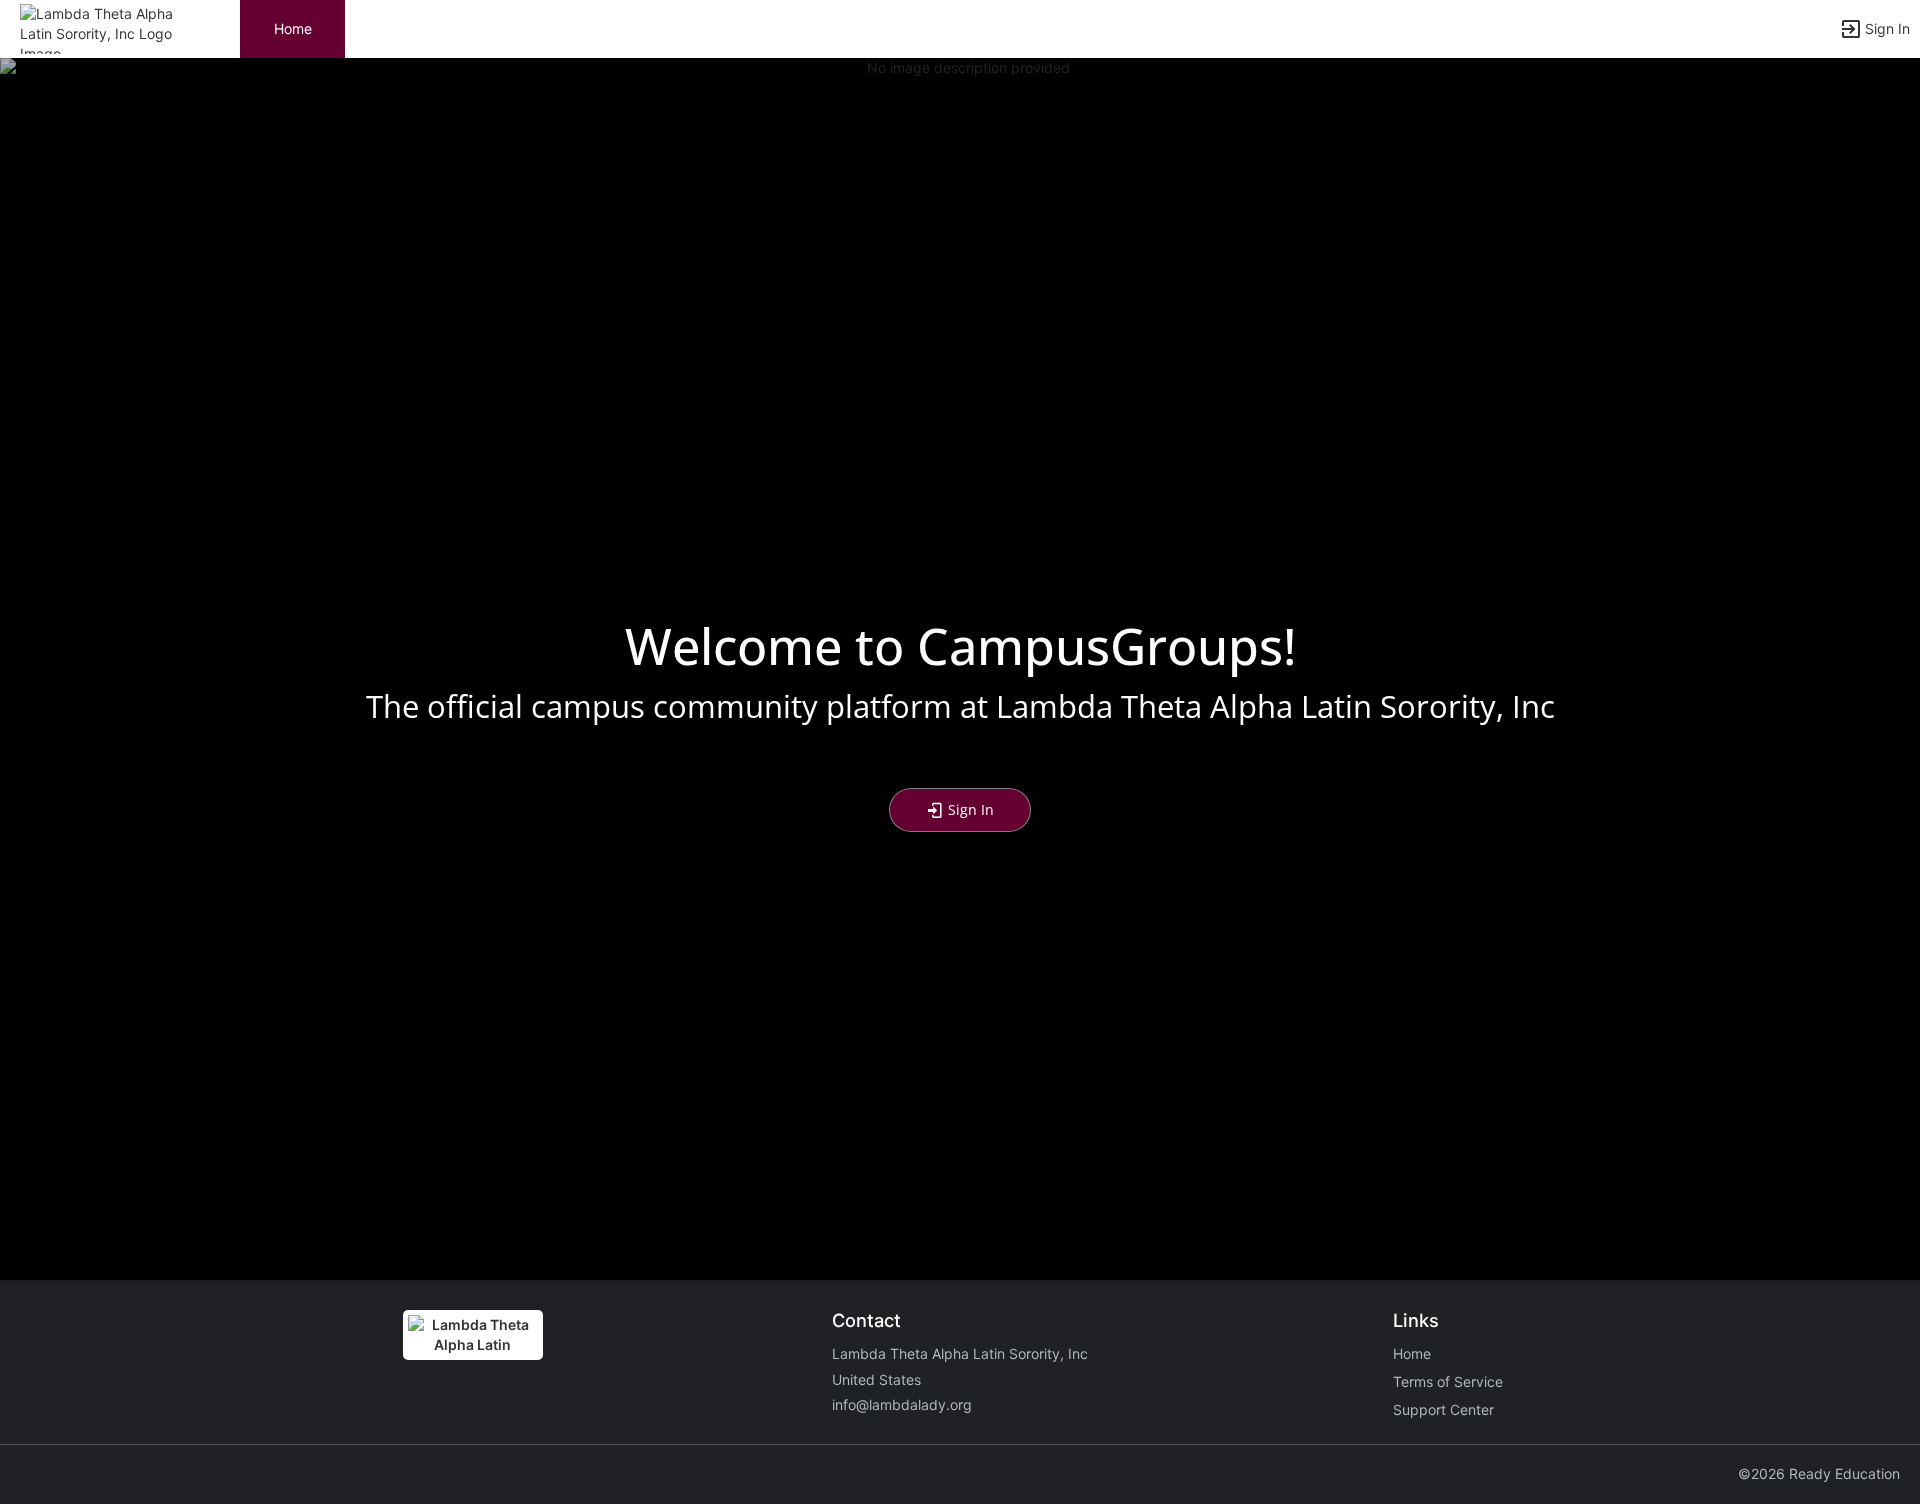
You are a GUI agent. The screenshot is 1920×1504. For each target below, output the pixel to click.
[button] (102, 27)
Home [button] (293, 28)
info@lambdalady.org (902, 1404)
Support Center (1443, 1409)
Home (1412, 1353)
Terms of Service (1448, 1381)
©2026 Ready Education (1819, 1473)
